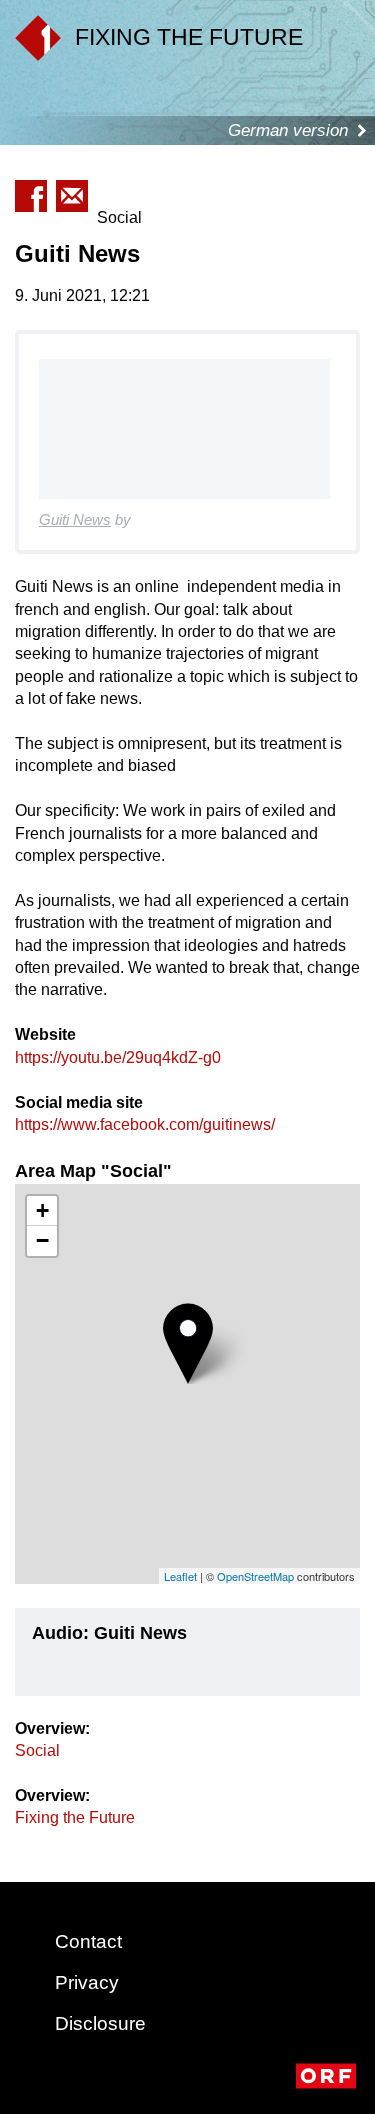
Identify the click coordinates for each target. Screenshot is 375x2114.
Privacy (87, 1982)
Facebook (31, 196)
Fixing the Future (75, 1817)
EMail (72, 196)
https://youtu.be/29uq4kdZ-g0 (118, 1057)
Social (37, 1750)
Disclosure (100, 2023)
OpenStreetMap (255, 1576)
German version (288, 130)
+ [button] (42, 1210)
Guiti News (75, 519)
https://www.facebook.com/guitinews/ (145, 1124)
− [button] (42, 1240)
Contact (88, 1941)
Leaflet (180, 1576)
